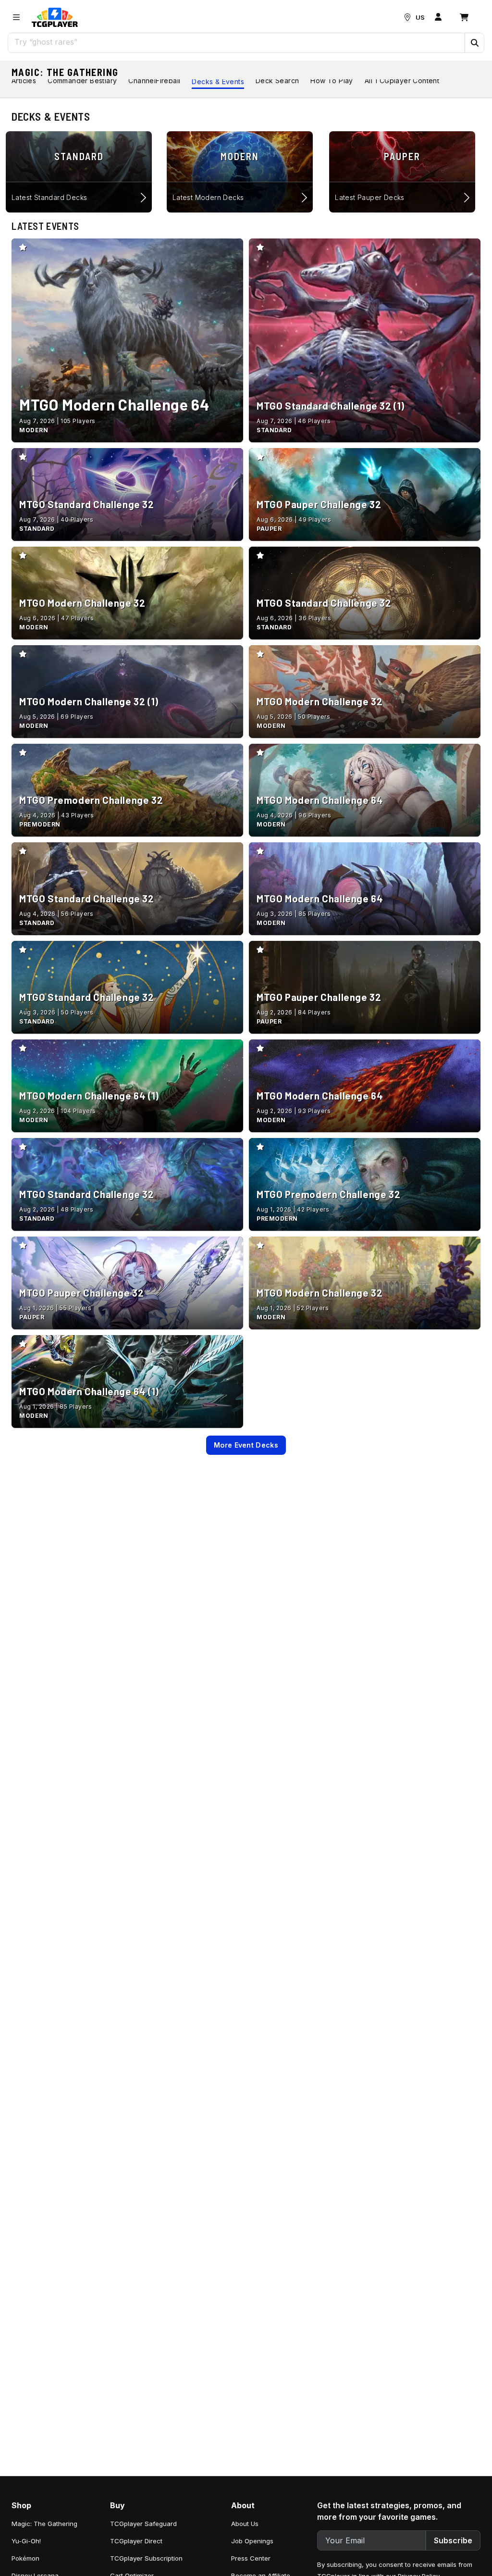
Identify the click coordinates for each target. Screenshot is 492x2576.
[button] (474, 43)
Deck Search (277, 81)
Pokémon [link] (25, 2558)
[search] (237, 42)
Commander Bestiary (82, 81)
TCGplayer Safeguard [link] (143, 2524)
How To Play (332, 81)
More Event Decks (246, 1445)
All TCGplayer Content (402, 81)
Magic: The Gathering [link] (44, 2524)
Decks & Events (218, 81)
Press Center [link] (251, 2558)
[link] (55, 17)
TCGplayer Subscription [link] (146, 2558)
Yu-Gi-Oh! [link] (26, 2541)
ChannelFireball (154, 81)
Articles (24, 81)
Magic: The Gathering (65, 72)
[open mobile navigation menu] (16, 17)
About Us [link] (245, 2524)
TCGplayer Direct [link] (136, 2541)
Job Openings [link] (252, 2541)
